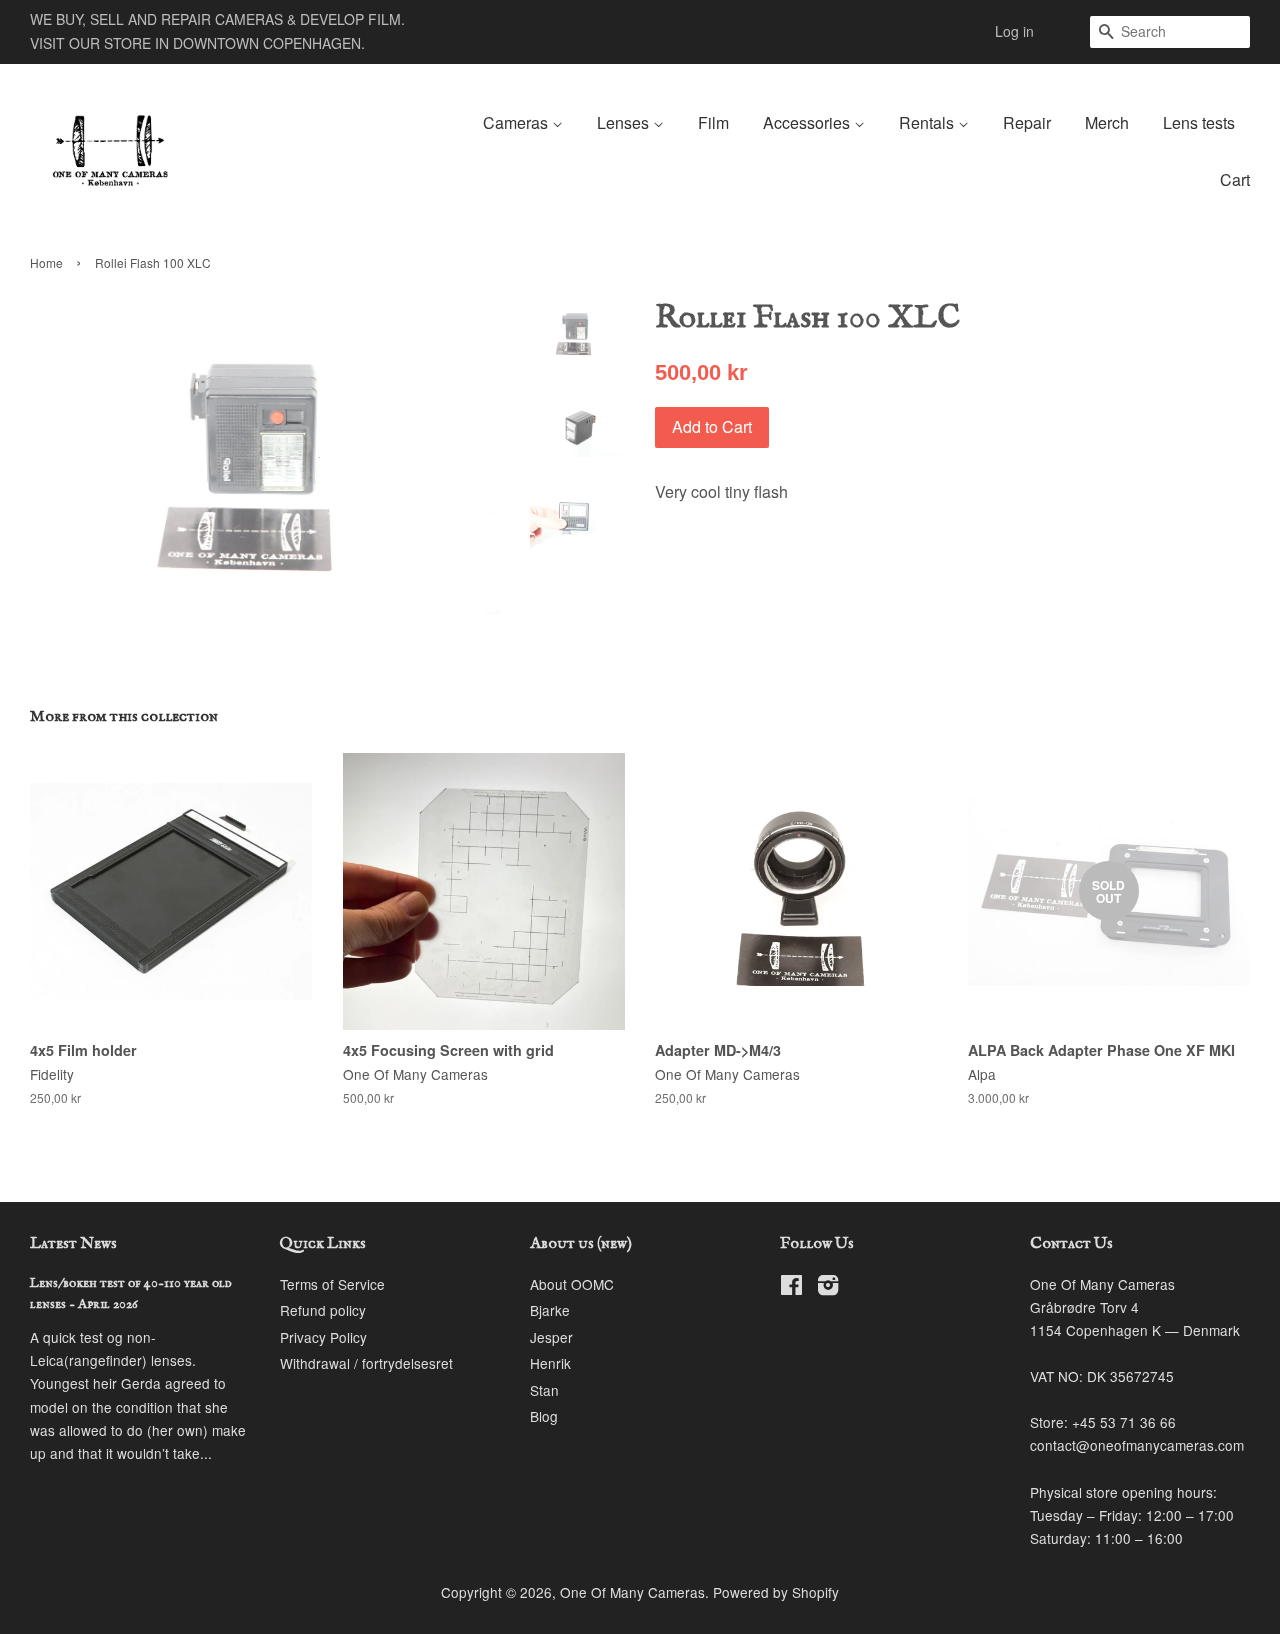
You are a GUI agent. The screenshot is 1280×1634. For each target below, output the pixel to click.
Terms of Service (332, 1284)
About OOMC (572, 1284)
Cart (1235, 179)
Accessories (808, 122)
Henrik (550, 1363)
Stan (544, 1390)
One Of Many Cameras (632, 1592)
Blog (544, 1416)
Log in (1014, 31)
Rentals (928, 122)
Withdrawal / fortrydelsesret (366, 1363)
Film (713, 122)
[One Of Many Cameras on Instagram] (828, 1288)
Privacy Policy (323, 1337)
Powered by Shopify (776, 1592)
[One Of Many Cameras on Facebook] (791, 1288)
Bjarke (550, 1310)
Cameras (517, 122)
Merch (1107, 122)
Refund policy (323, 1310)
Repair (1027, 122)
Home (46, 262)
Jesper (551, 1337)
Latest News (73, 1244)
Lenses (625, 122)
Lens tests (1199, 122)
